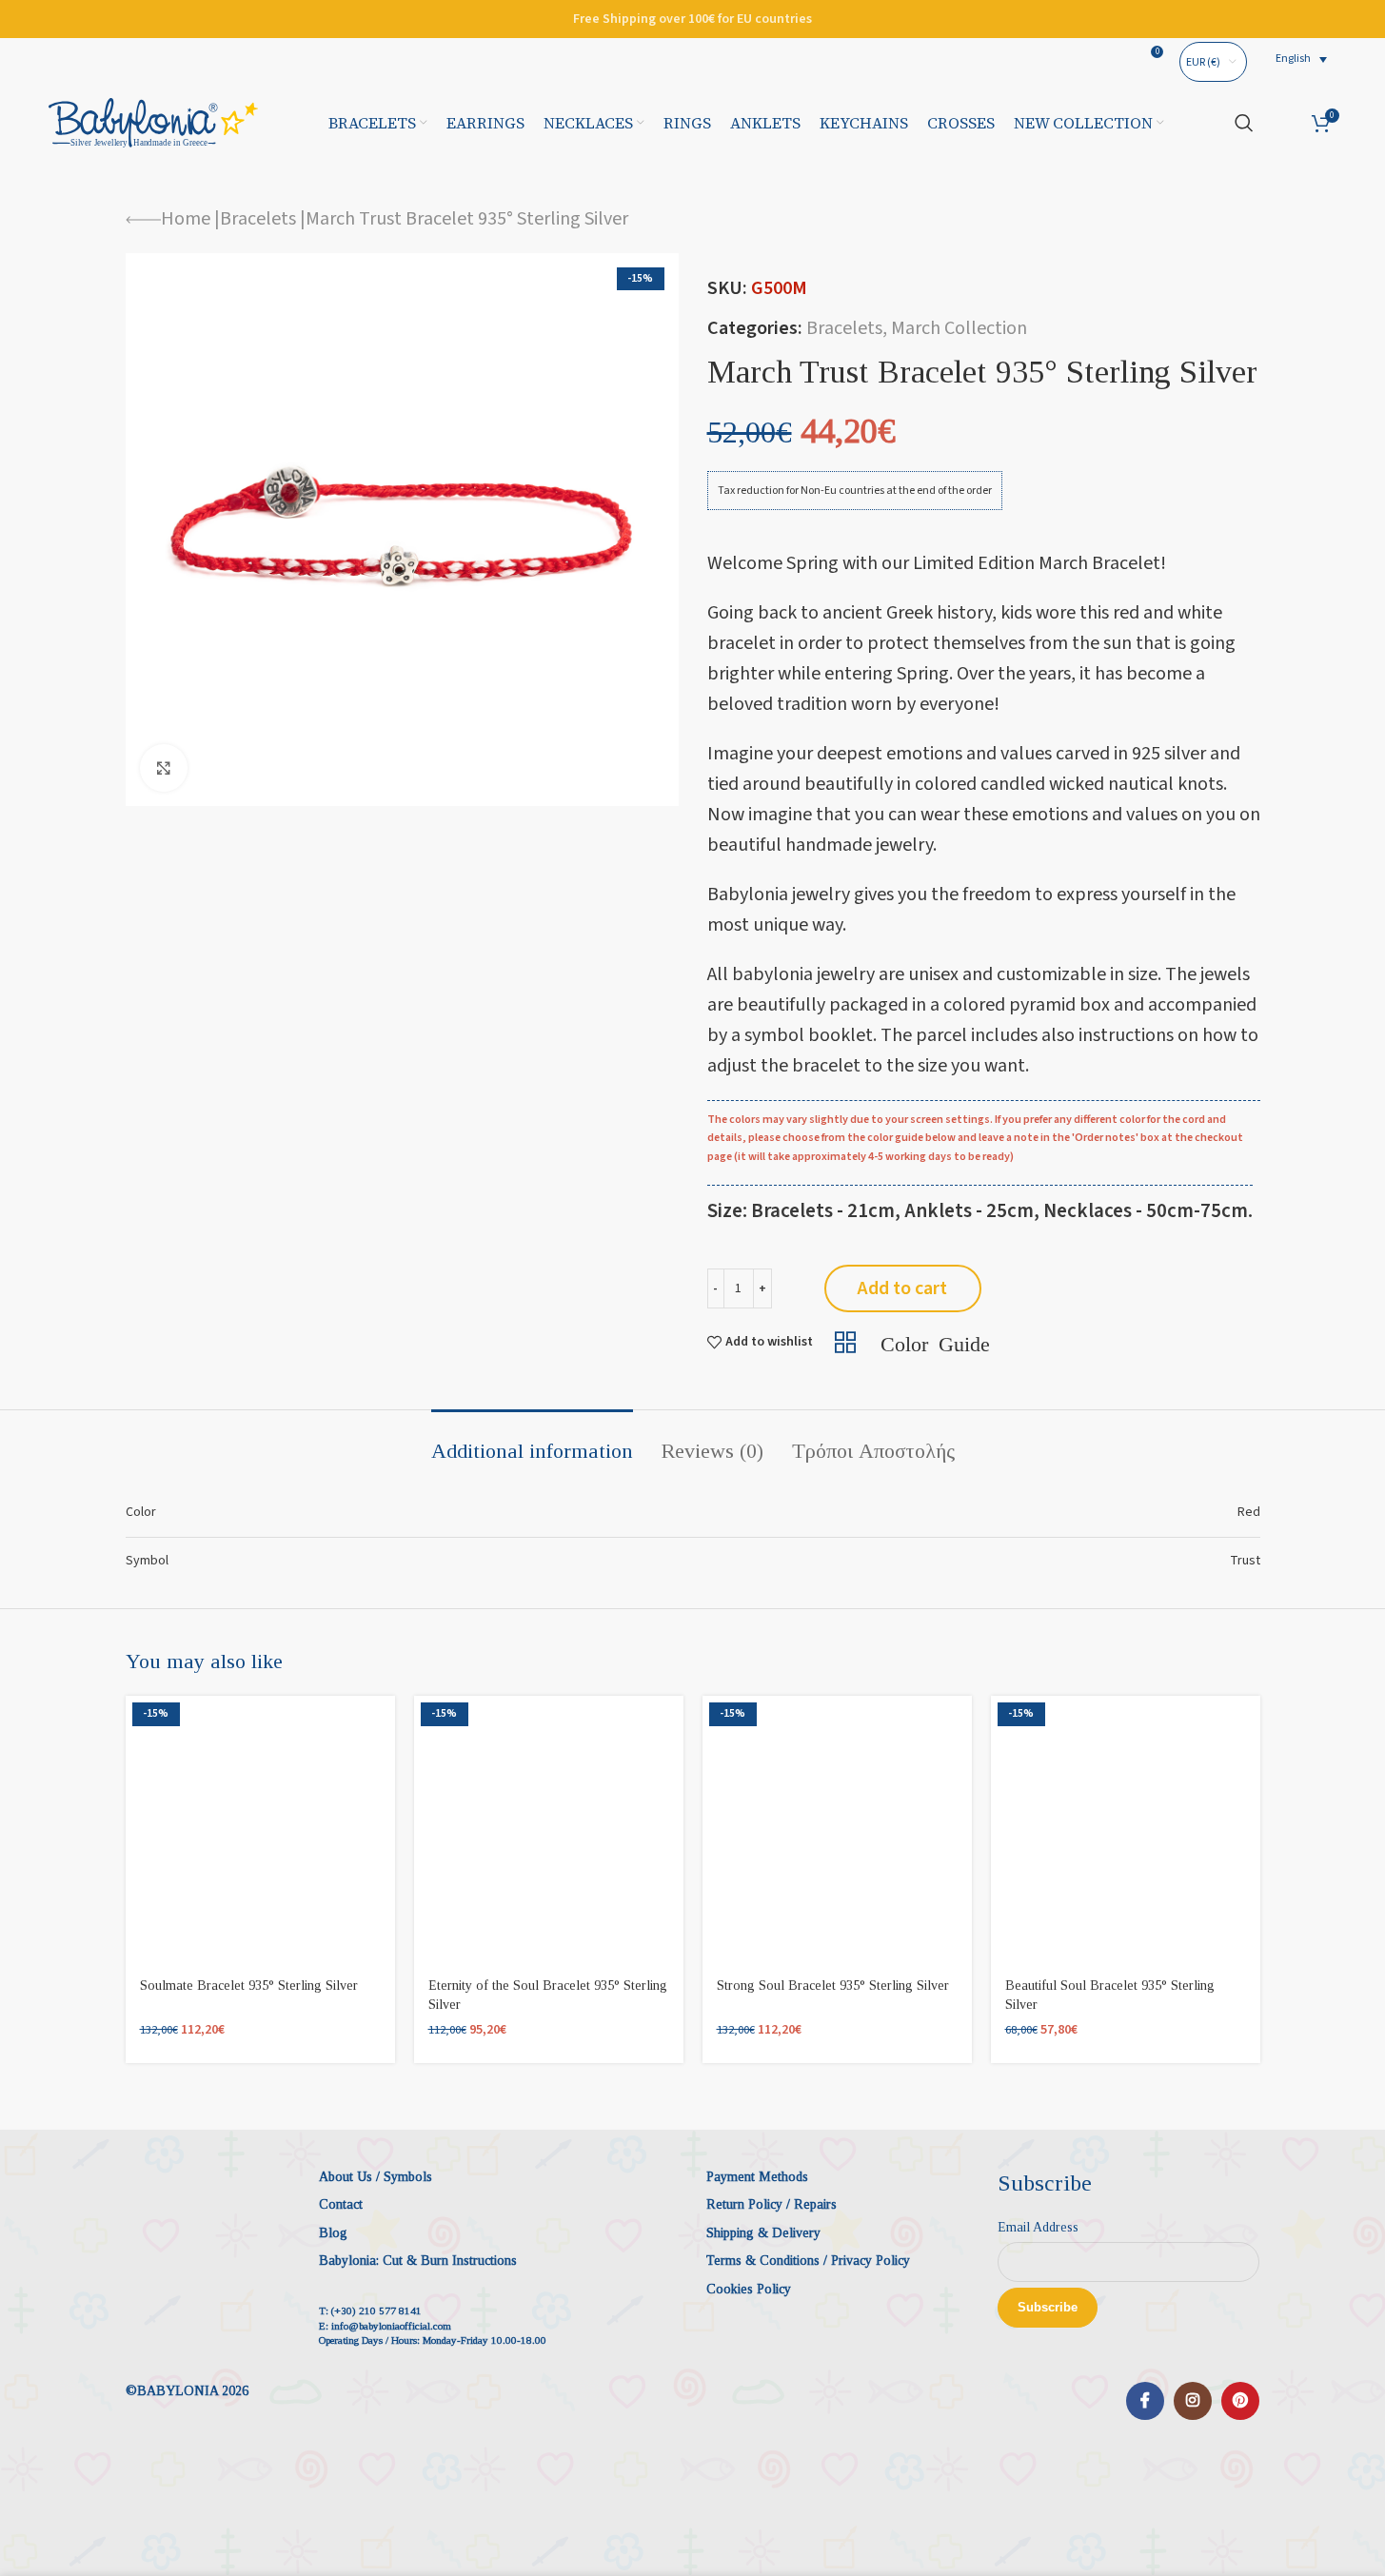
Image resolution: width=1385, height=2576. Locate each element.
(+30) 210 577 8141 (376, 2311)
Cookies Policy (749, 2289)
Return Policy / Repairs (772, 2204)
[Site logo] (153, 122)
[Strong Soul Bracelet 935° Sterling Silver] (837, 1830)
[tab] (532, 1442)
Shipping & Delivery (763, 2233)
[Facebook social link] (1145, 2401)
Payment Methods (757, 2177)
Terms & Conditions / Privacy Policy (808, 2261)
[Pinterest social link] (1240, 2401)
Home (186, 219)
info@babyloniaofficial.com (391, 2326)
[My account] (1283, 123)
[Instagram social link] (1193, 2401)
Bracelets (258, 219)
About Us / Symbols (376, 2177)
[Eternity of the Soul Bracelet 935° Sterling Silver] (549, 1830)
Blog (333, 2233)
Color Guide (935, 1342)
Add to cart (902, 1288)
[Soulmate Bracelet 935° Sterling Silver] (260, 1830)
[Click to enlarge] (164, 768)
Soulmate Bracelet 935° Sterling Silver (249, 1986)
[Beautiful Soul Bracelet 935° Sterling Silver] (1126, 1830)
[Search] (1244, 123)
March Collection (959, 328)
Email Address (1038, 2227)
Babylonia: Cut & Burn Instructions (418, 2261)
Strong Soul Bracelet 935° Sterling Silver (833, 1986)
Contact (341, 2204)
